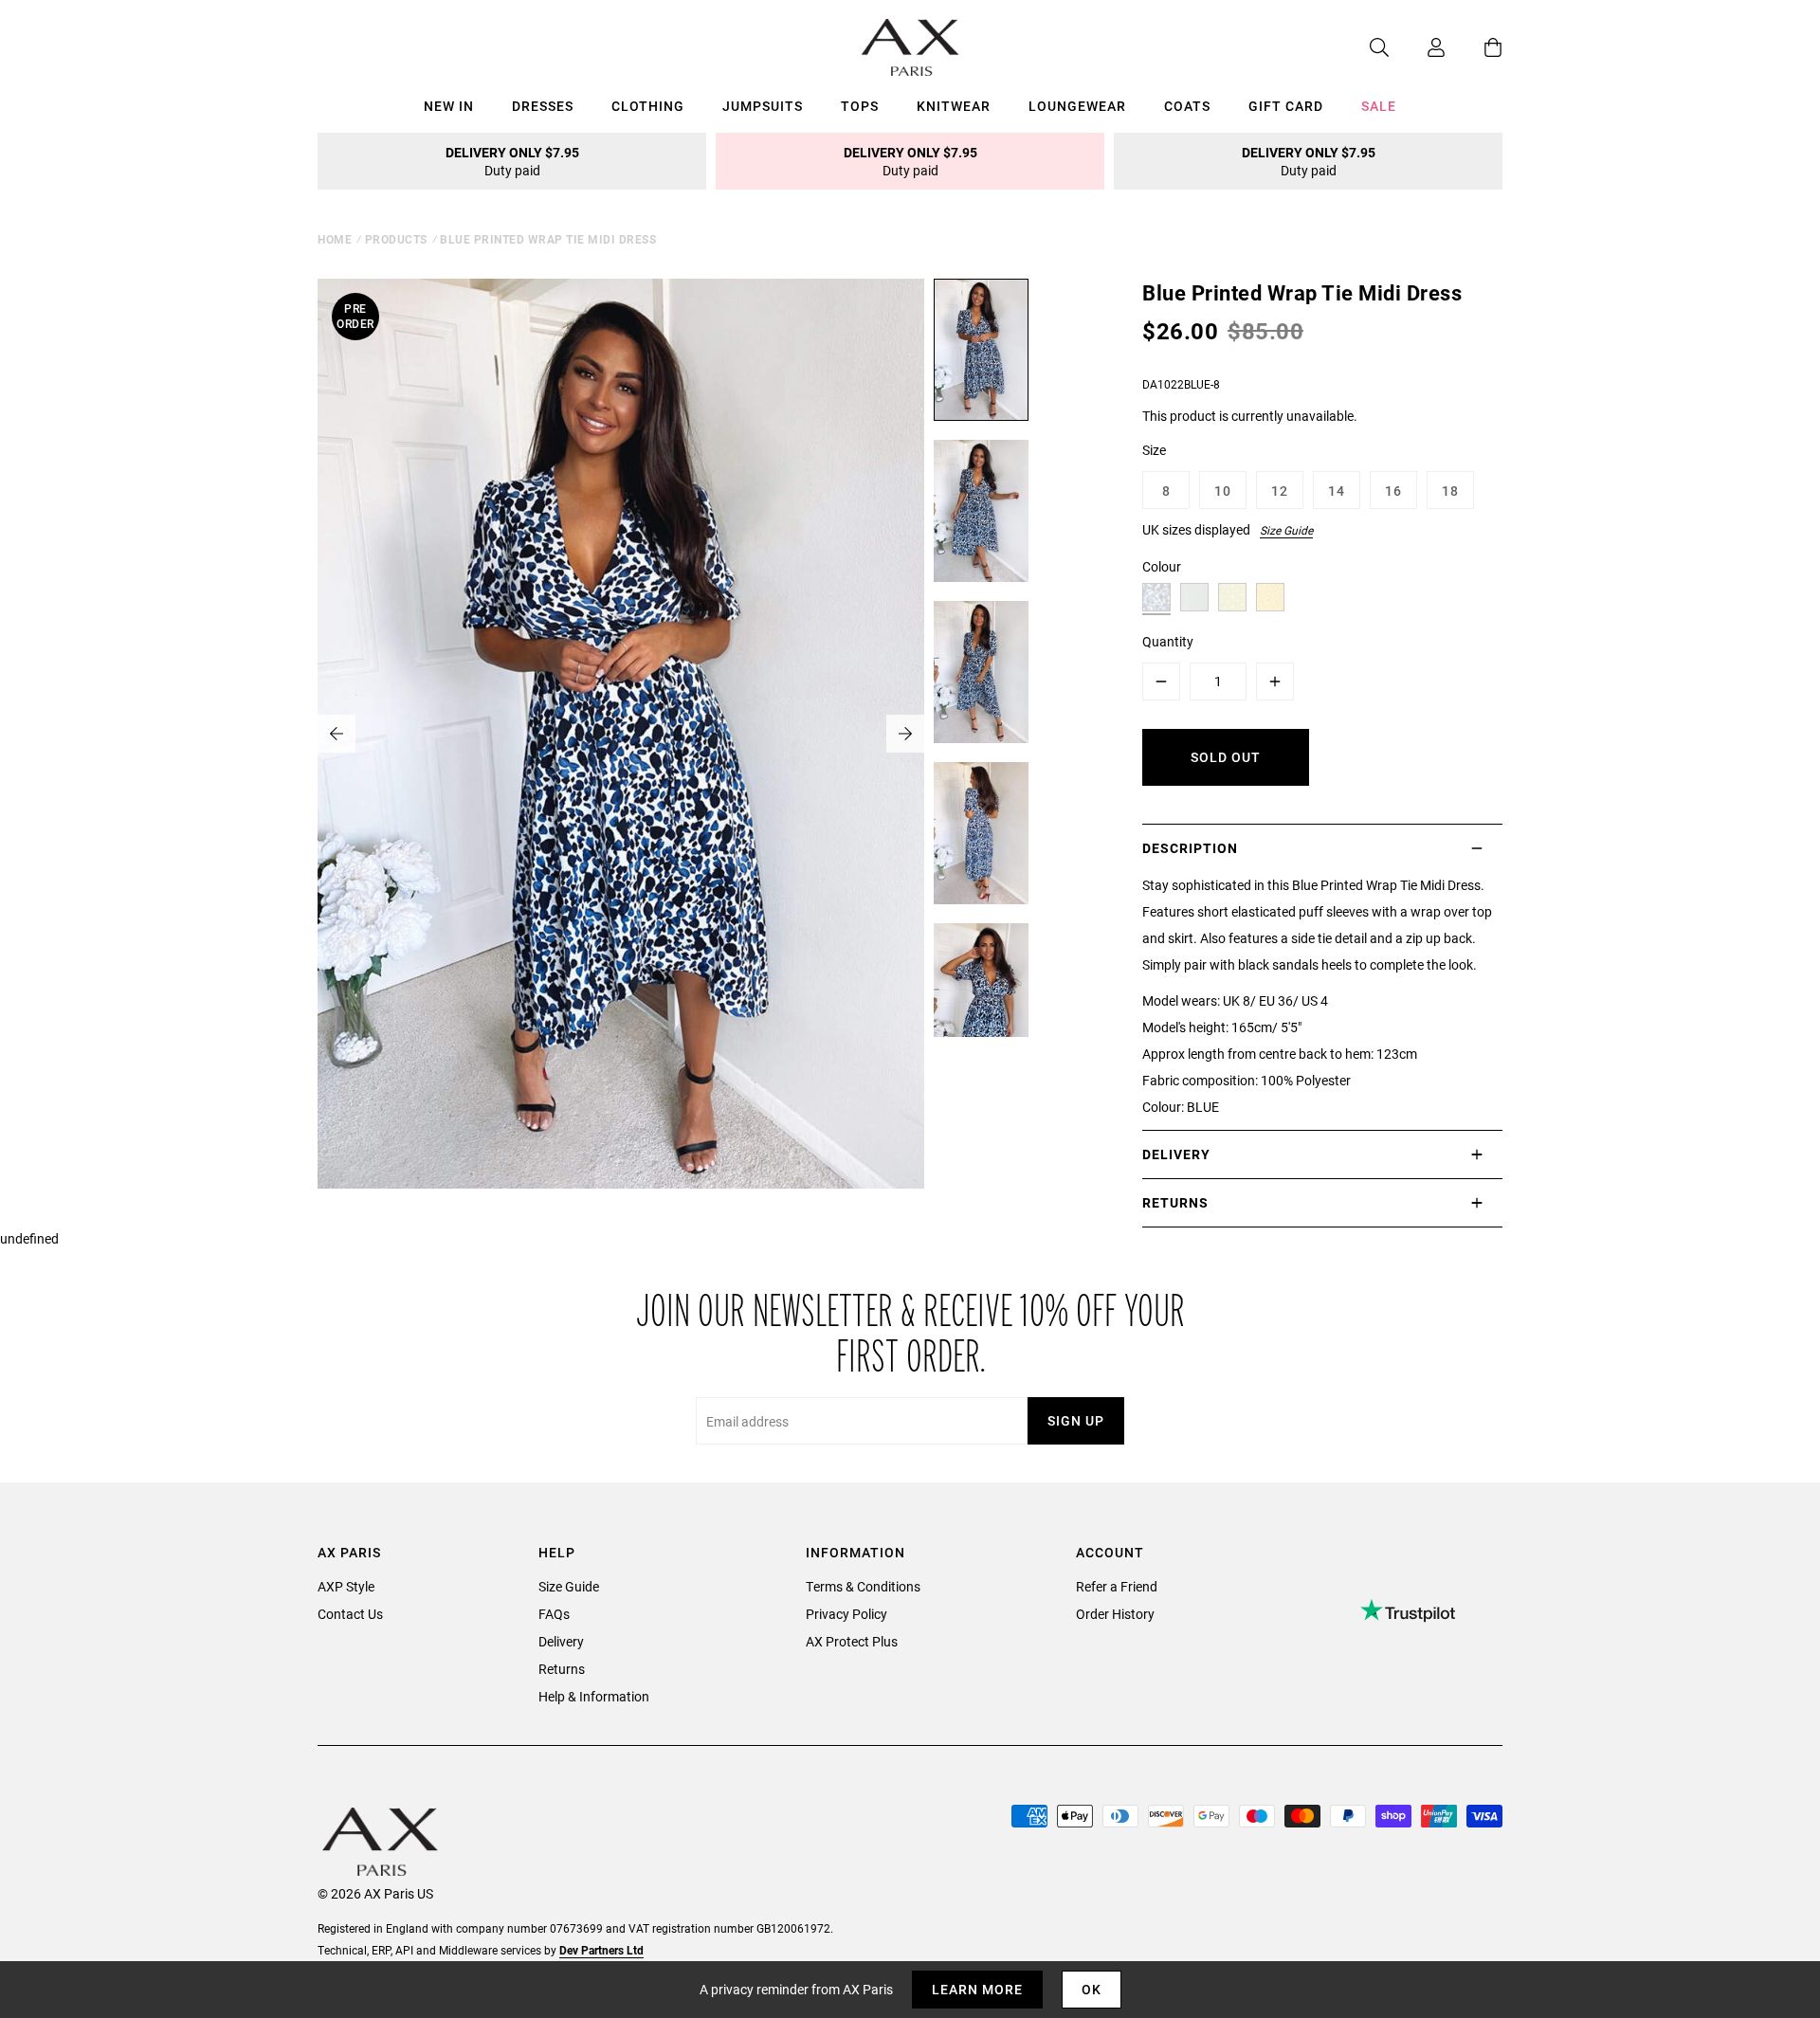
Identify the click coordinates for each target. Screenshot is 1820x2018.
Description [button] (1190, 848)
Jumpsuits (763, 106)
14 (1337, 491)
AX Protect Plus (852, 1641)
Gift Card (1286, 106)
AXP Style (346, 1586)
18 (1450, 491)
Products (396, 239)
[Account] (1417, 47)
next (905, 734)
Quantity (1168, 641)
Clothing (648, 106)
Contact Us (350, 1614)
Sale (1379, 106)
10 (1223, 491)
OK (1092, 1989)
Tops (860, 106)
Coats (1187, 106)
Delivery (561, 1641)
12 (1280, 491)
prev (337, 734)
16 (1393, 491)
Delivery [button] (1176, 1154)
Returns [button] (1175, 1202)
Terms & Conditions (863, 1586)
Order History (1115, 1614)
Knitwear (954, 106)
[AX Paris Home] (910, 47)
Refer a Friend (1117, 1586)
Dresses (543, 106)
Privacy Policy (846, 1614)
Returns (562, 1669)
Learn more (977, 1989)
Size (1154, 450)
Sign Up (1076, 1420)
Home (335, 239)
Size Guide (1286, 530)
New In (449, 106)
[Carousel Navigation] (621, 734)
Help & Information (594, 1696)
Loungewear (1077, 106)
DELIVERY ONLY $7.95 (512, 161)
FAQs (554, 1614)
